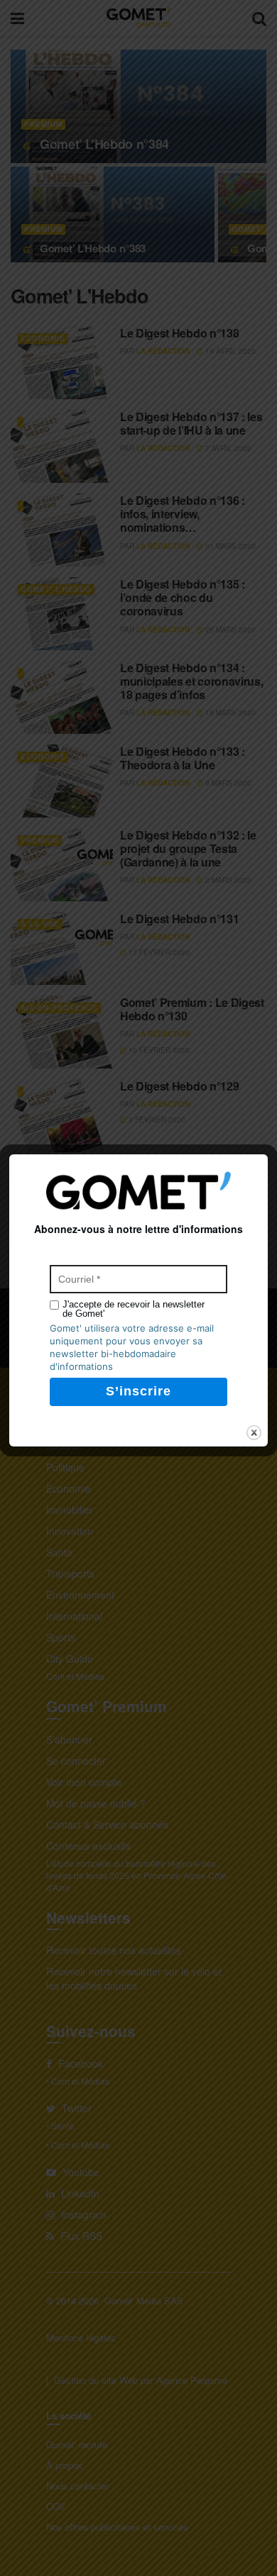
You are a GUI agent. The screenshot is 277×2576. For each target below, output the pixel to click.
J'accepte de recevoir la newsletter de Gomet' (134, 1309)
